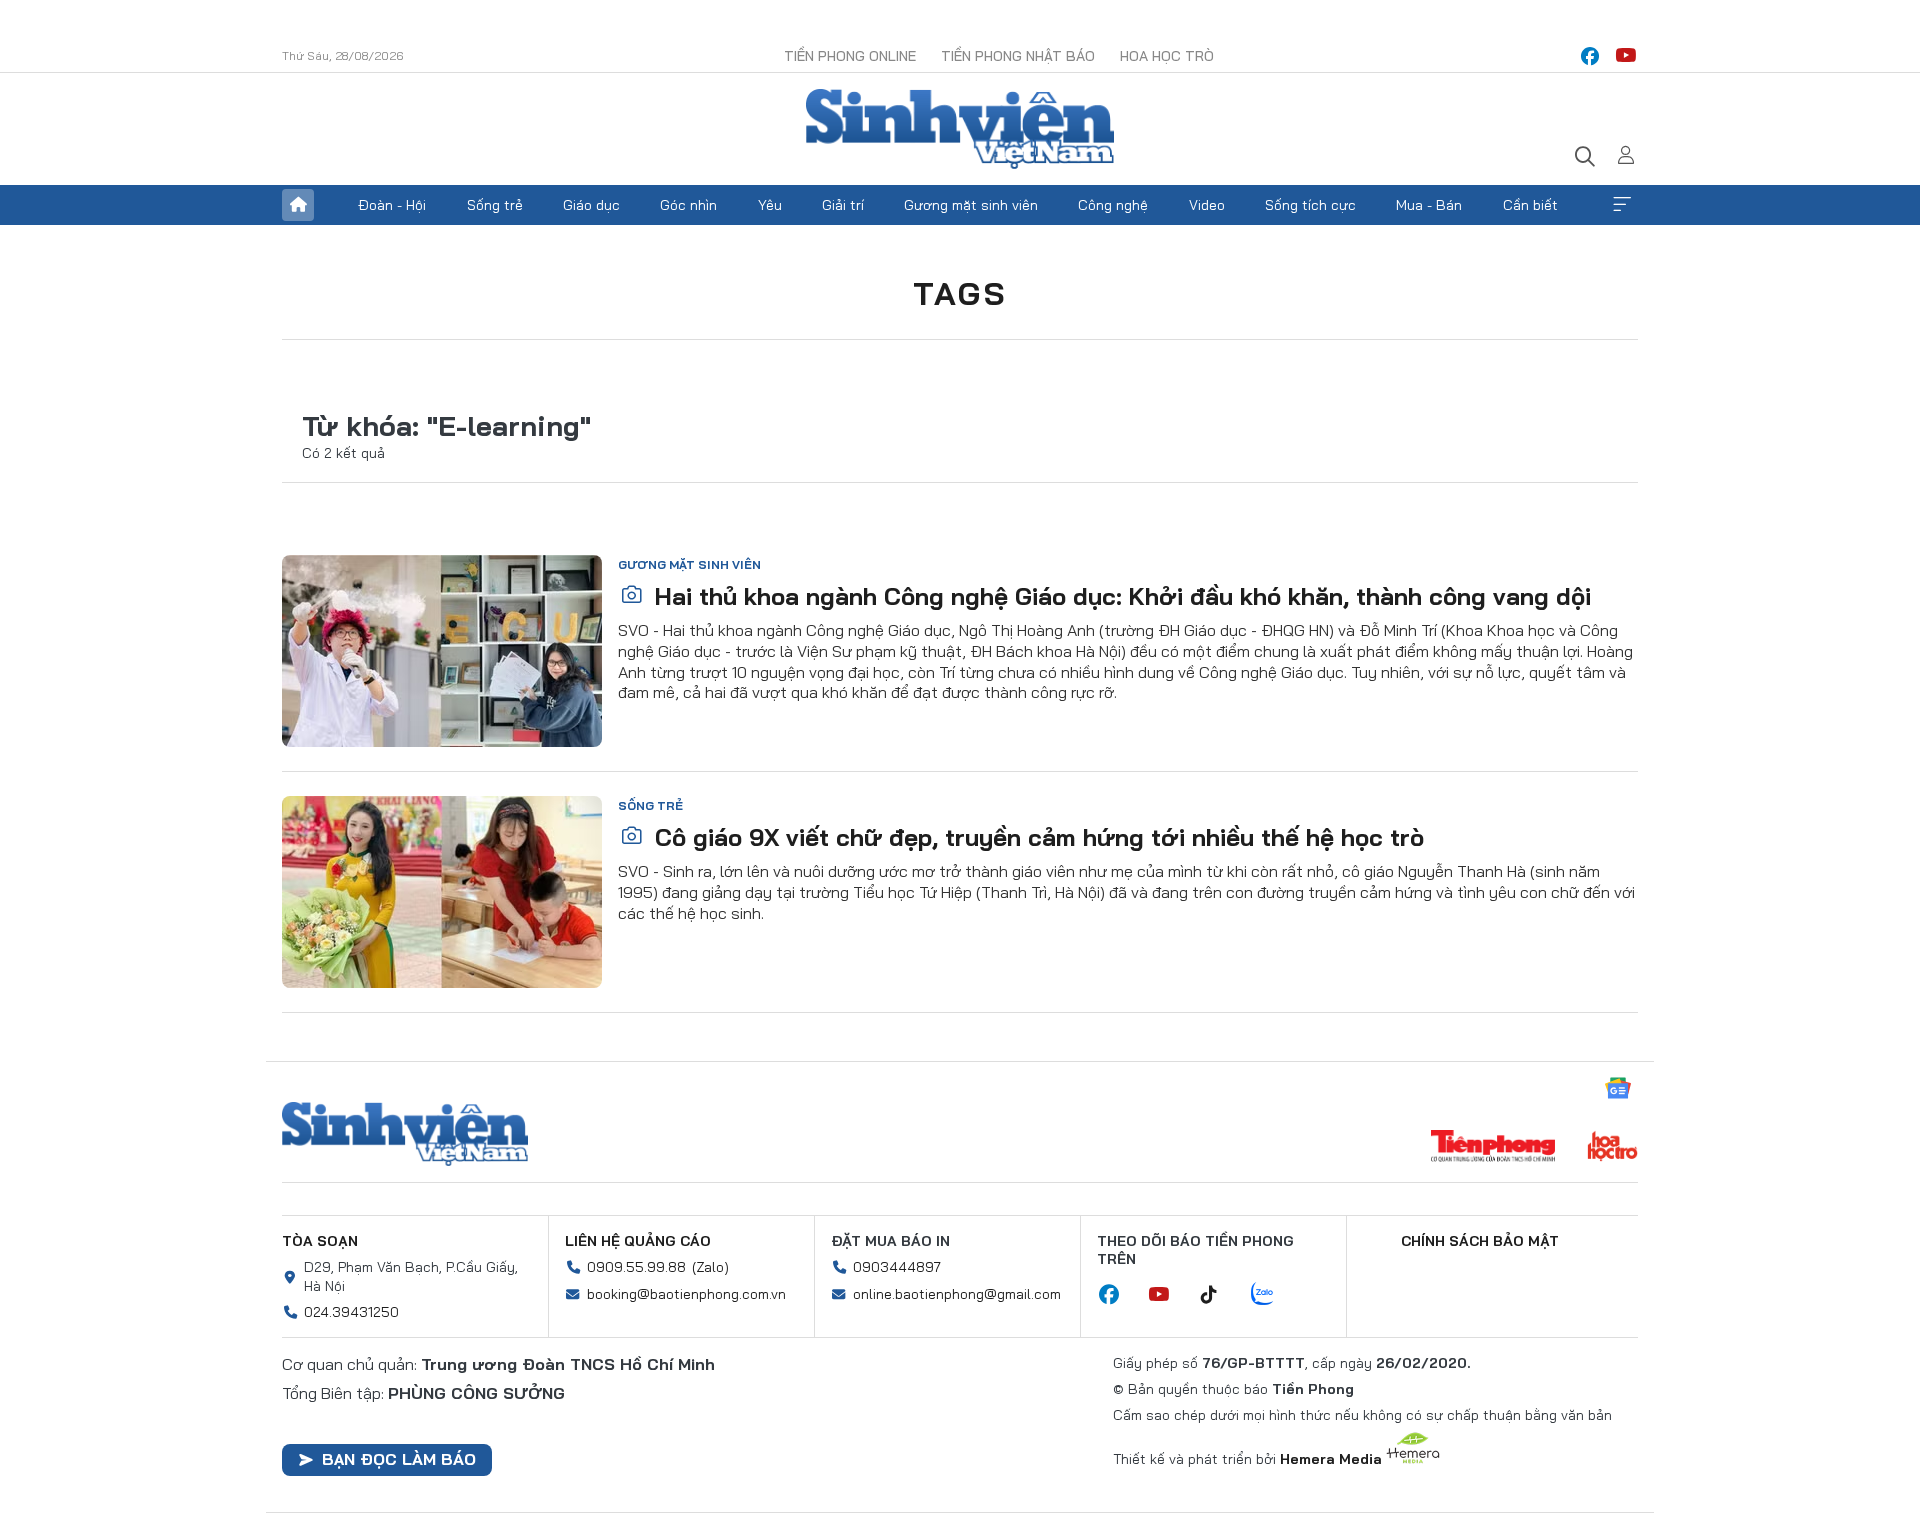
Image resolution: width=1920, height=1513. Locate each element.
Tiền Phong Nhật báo (1018, 56)
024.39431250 (351, 1312)
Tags (960, 293)
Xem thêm (1622, 205)
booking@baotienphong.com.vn (686, 1294)
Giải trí (843, 205)
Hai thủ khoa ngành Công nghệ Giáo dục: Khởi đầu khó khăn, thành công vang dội (1119, 596)
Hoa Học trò (1167, 56)
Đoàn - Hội (392, 205)
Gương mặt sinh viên (971, 205)
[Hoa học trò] (1612, 1148)
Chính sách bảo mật (1480, 1241)
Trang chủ (298, 205)
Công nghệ (1113, 205)
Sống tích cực (1310, 205)
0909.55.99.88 (636, 1267)
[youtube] (1626, 56)
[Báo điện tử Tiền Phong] (1493, 1148)
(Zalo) (710, 1267)
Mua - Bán (1429, 205)
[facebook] (1590, 56)
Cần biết (1530, 205)
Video (1207, 205)
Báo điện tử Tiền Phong (960, 129)
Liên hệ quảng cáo (638, 1241)
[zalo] (1273, 1295)
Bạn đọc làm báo (399, 1459)
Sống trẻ (495, 205)
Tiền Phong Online (850, 56)
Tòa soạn (320, 1241)
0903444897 (897, 1267)
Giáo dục (591, 205)
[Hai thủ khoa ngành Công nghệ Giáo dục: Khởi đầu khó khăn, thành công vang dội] (442, 651)
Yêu (770, 205)
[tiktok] (1219, 1295)
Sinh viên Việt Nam (405, 1134)
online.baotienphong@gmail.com (957, 1294)
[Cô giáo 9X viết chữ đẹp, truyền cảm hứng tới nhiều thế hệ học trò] (442, 892)
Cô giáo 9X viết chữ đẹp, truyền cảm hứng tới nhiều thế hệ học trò (1036, 837)
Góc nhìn (688, 205)
